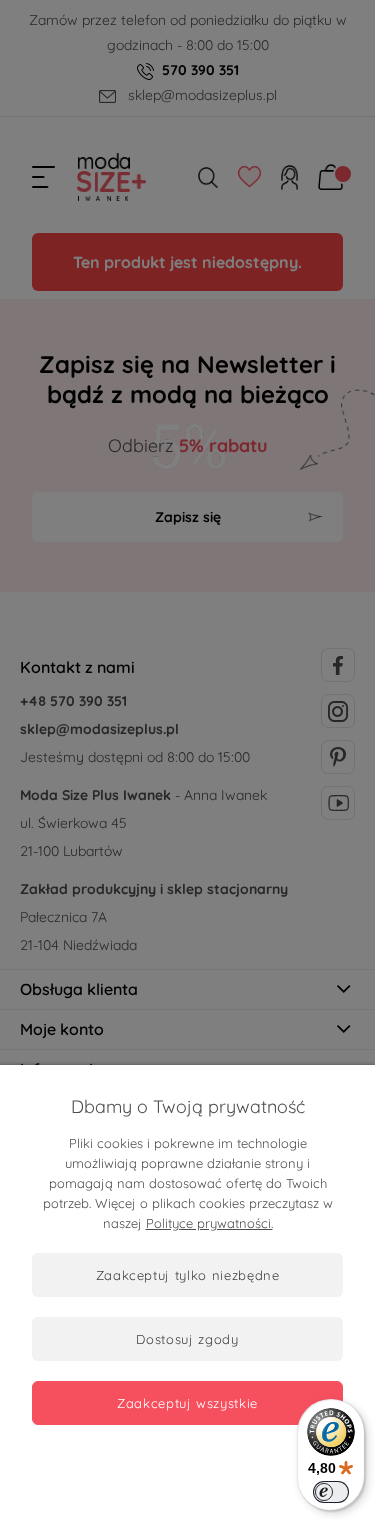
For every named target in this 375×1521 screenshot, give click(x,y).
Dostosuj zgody (187, 1339)
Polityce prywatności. (209, 1223)
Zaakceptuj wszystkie (187, 1403)
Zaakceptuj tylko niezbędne (188, 1275)
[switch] (331, 1492)
